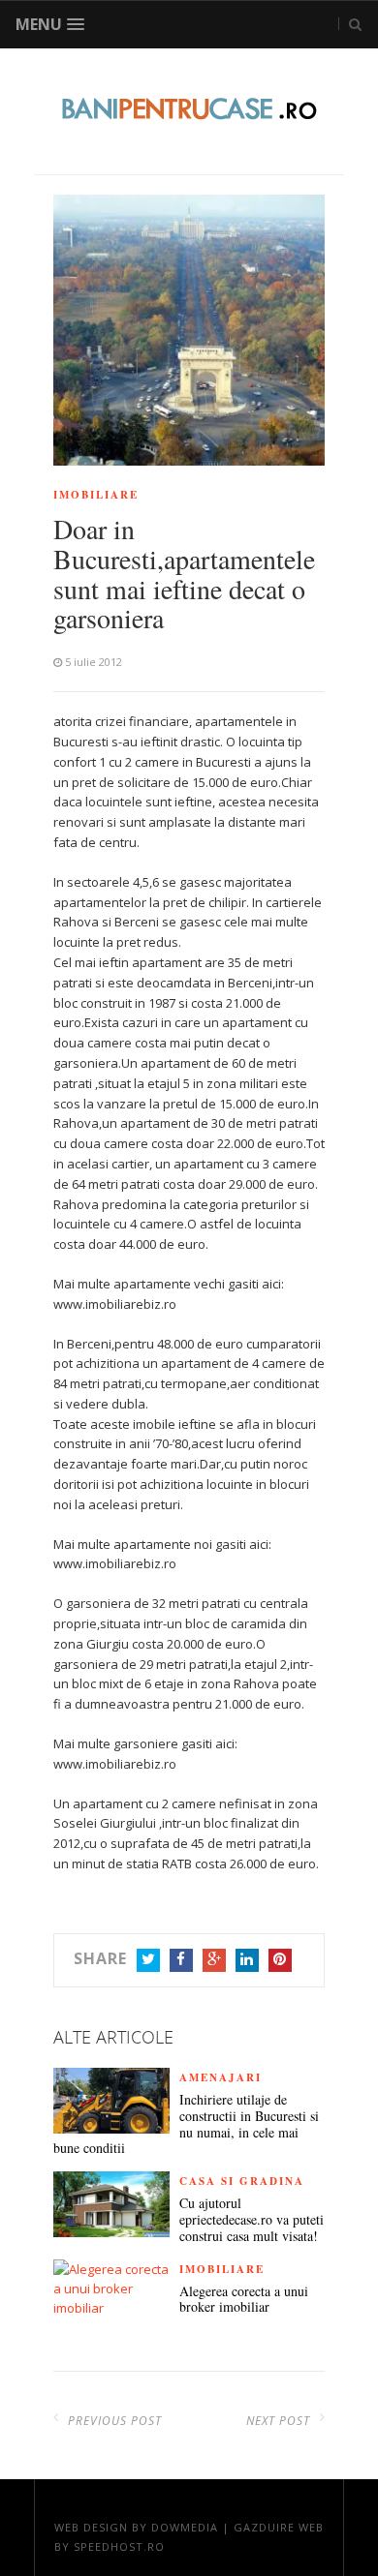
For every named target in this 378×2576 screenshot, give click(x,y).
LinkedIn (247, 1960)
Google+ (214, 1960)
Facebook (181, 1960)
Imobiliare (96, 495)
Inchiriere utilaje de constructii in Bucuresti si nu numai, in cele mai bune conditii (186, 2124)
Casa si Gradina (242, 2181)
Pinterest (280, 1960)
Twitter (148, 1960)
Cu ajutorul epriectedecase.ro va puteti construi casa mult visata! (252, 2220)
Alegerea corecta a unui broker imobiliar (244, 2300)
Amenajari (220, 2077)
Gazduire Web (279, 2527)
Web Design (91, 2527)
